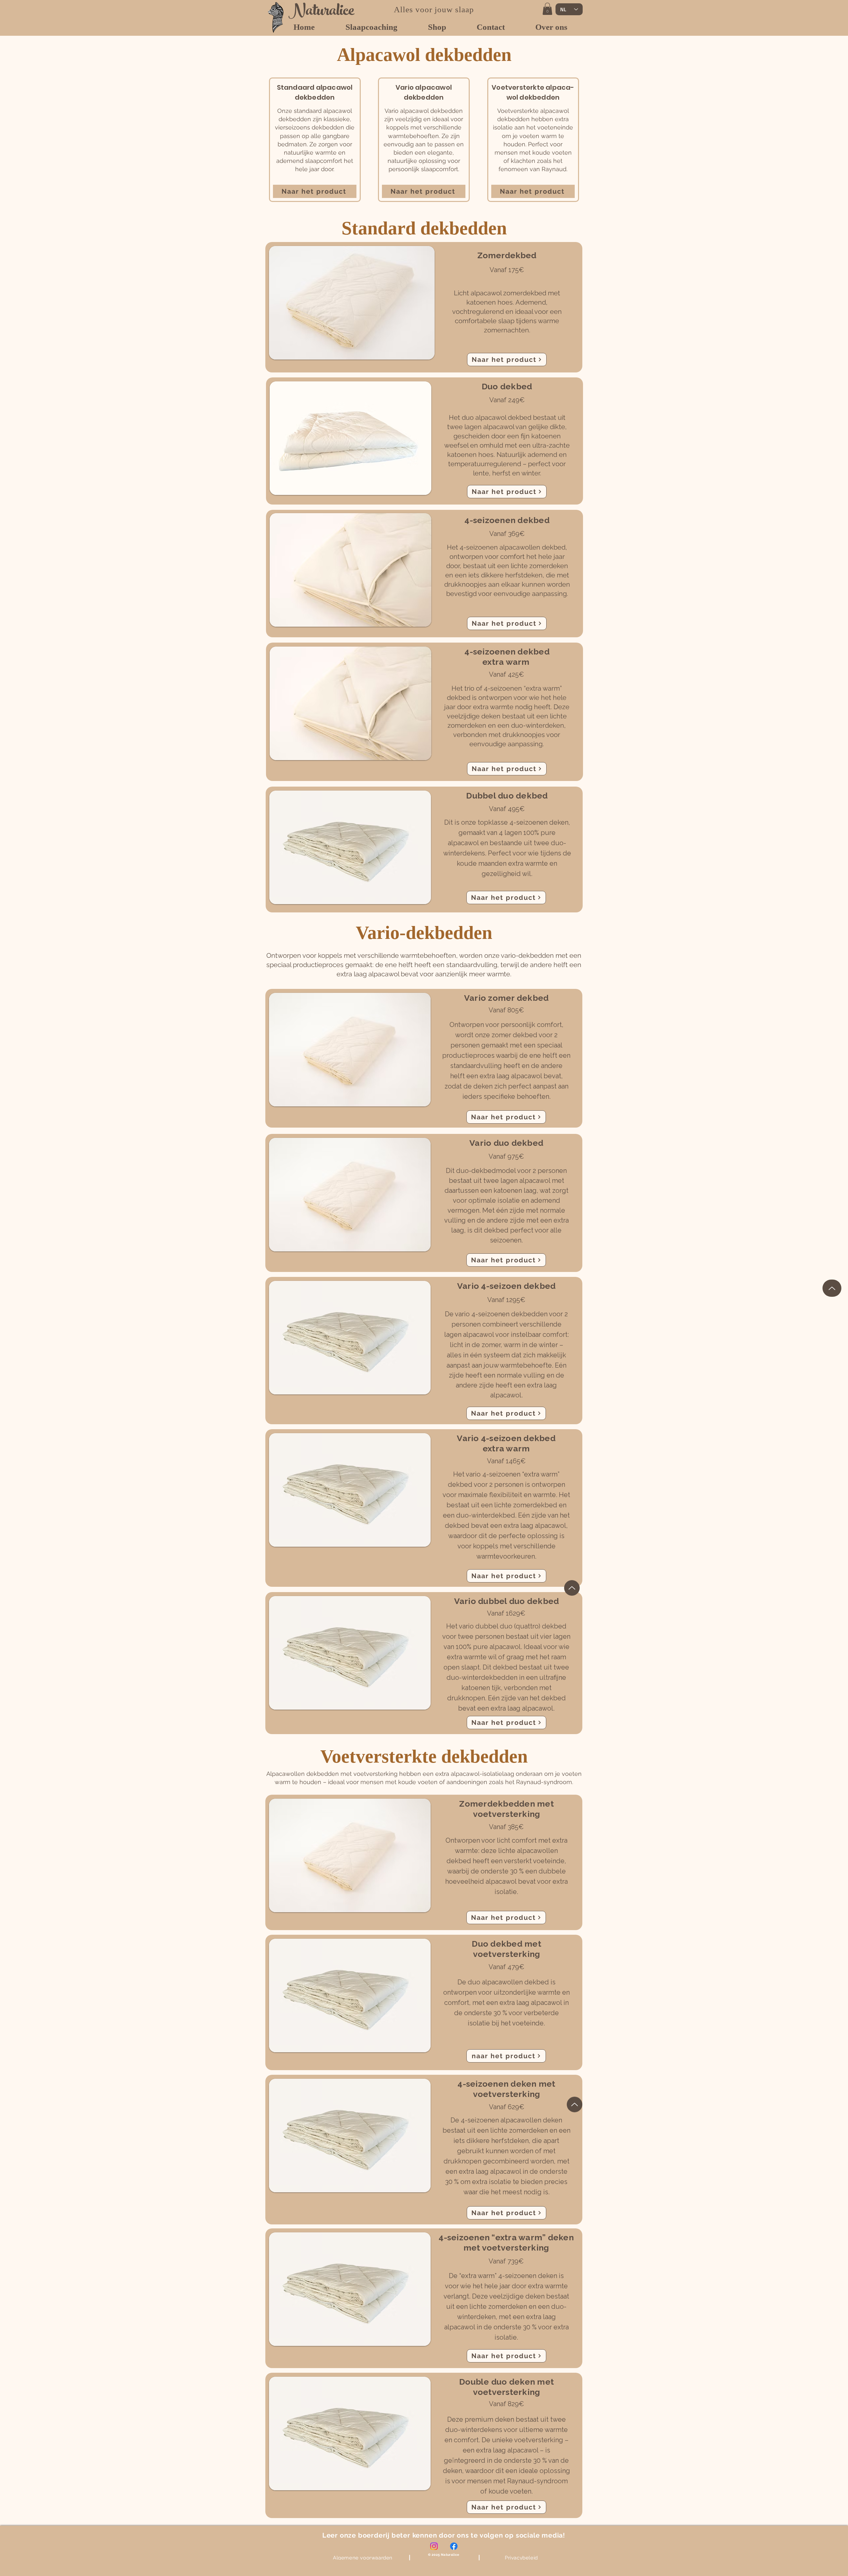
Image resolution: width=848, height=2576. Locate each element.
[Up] (832, 1288)
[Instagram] (434, 2546)
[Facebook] (454, 2546)
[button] (547, 9)
